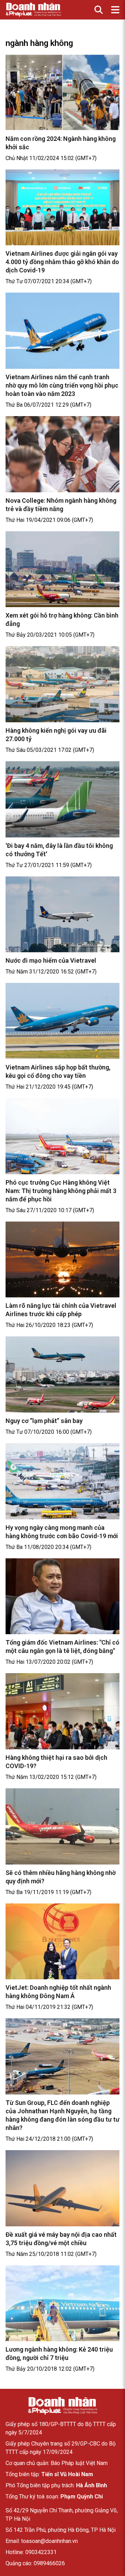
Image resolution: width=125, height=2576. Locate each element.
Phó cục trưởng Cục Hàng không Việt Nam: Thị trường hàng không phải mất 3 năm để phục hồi (61, 1191)
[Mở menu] (115, 10)
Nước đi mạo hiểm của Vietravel (51, 960)
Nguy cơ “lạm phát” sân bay (44, 1421)
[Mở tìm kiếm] (99, 10)
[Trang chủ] (62, 2406)
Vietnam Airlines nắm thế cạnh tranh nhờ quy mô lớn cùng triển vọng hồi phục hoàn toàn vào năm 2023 (62, 385)
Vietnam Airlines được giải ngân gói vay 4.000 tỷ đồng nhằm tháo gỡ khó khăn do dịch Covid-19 (62, 262)
